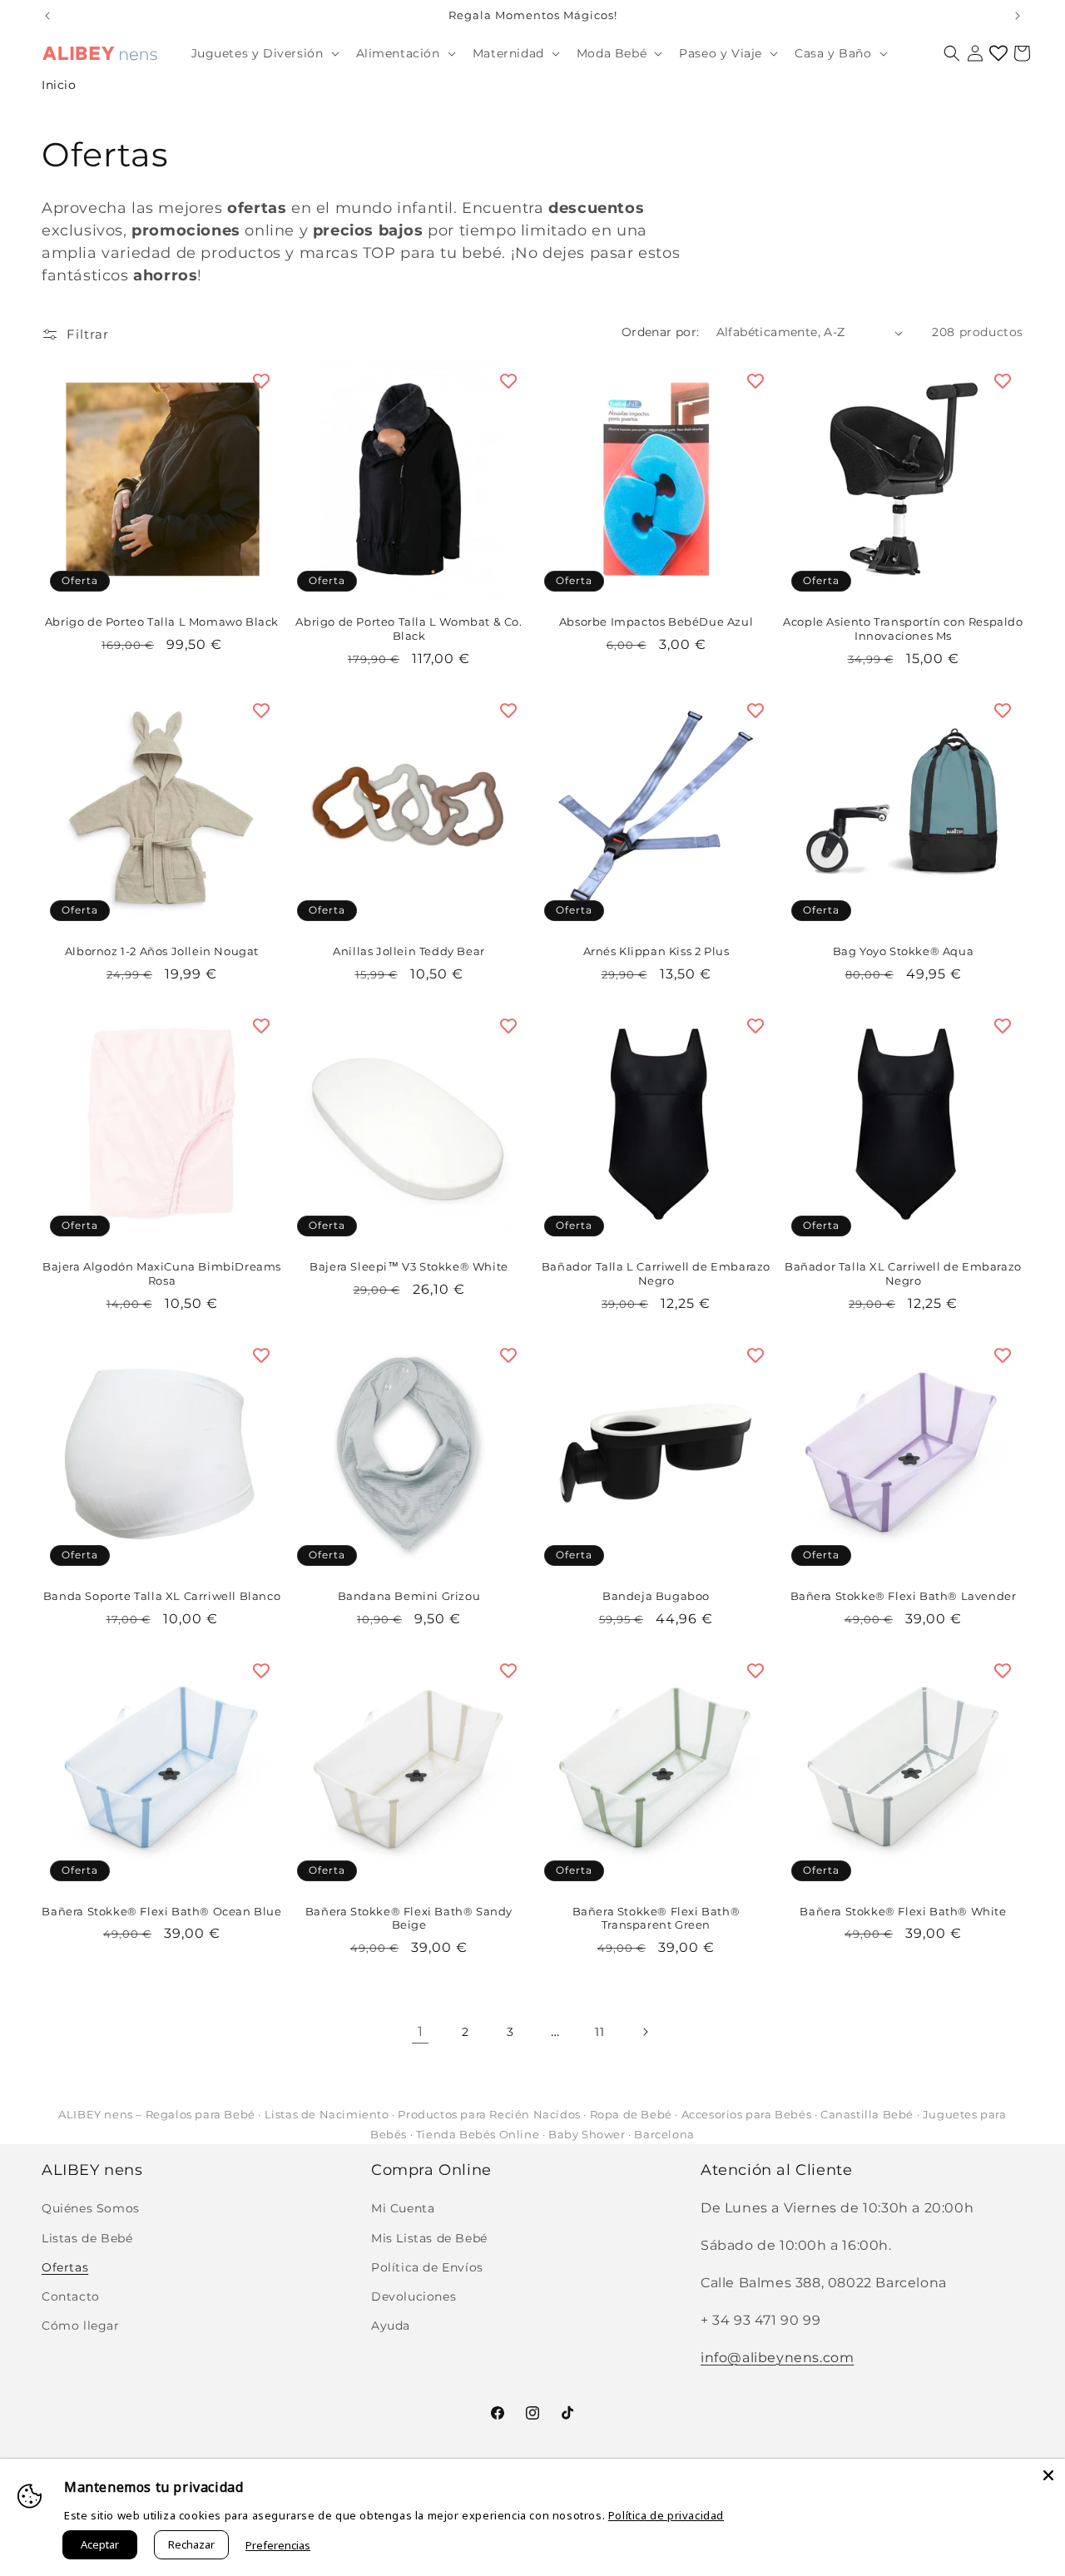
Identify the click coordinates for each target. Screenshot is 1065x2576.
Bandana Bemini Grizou (409, 1596)
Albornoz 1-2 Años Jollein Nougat (162, 951)
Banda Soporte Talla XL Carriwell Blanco (162, 1596)
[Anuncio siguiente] (1018, 16)
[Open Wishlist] (998, 53)
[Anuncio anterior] (47, 16)
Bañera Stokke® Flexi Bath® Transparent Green (656, 1918)
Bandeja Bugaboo (656, 1596)
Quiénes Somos (91, 2209)
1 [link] (421, 2031)
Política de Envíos (427, 2267)
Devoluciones (414, 2296)
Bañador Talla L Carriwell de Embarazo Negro (656, 1273)
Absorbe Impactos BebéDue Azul (656, 622)
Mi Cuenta (403, 2209)
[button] (264, 53)
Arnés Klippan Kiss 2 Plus (656, 951)
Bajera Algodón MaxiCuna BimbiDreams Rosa (162, 1273)
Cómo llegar (81, 2326)
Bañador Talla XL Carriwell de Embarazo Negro (903, 1273)
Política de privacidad (666, 2515)
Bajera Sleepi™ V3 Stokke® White (409, 1266)
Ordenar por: (661, 332)
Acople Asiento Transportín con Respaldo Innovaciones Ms (903, 629)
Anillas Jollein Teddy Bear (409, 951)
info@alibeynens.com (777, 2358)
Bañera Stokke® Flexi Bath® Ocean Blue (161, 1911)
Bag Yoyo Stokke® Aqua (904, 951)
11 (599, 2032)
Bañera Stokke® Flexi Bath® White (903, 1911)
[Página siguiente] (645, 2032)
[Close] (1048, 2475)
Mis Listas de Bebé (429, 2238)
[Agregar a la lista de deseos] (261, 381)
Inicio (59, 85)
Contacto (71, 2296)
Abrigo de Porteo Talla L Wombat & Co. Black (409, 629)
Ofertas (65, 2267)
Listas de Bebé (87, 2238)
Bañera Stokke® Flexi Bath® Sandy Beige (409, 1918)
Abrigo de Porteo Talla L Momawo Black (162, 622)
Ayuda (391, 2326)
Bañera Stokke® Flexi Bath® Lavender (904, 1596)
